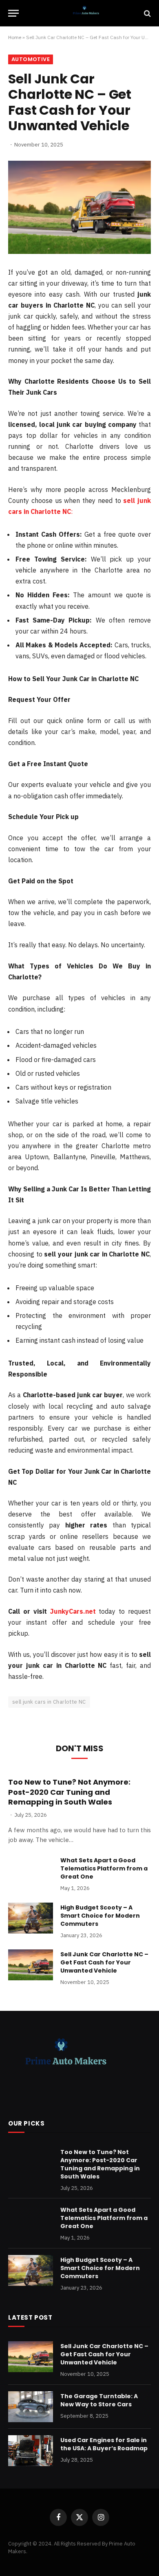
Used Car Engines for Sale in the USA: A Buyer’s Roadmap (104, 2444)
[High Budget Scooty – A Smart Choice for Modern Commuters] (31, 1918)
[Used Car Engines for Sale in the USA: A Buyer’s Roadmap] (31, 2451)
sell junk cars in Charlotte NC (49, 1702)
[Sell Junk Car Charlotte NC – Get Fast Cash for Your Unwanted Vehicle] (79, 207)
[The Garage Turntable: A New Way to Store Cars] (31, 2407)
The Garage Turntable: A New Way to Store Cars (99, 2400)
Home (15, 37)
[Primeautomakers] (84, 13)
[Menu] (13, 13)
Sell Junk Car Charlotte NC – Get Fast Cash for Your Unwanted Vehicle (104, 1962)
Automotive (31, 59)
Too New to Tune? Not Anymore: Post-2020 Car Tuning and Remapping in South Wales (69, 1792)
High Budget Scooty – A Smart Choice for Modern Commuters (100, 1916)
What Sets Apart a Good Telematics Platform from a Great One (104, 1868)
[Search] (147, 13)
